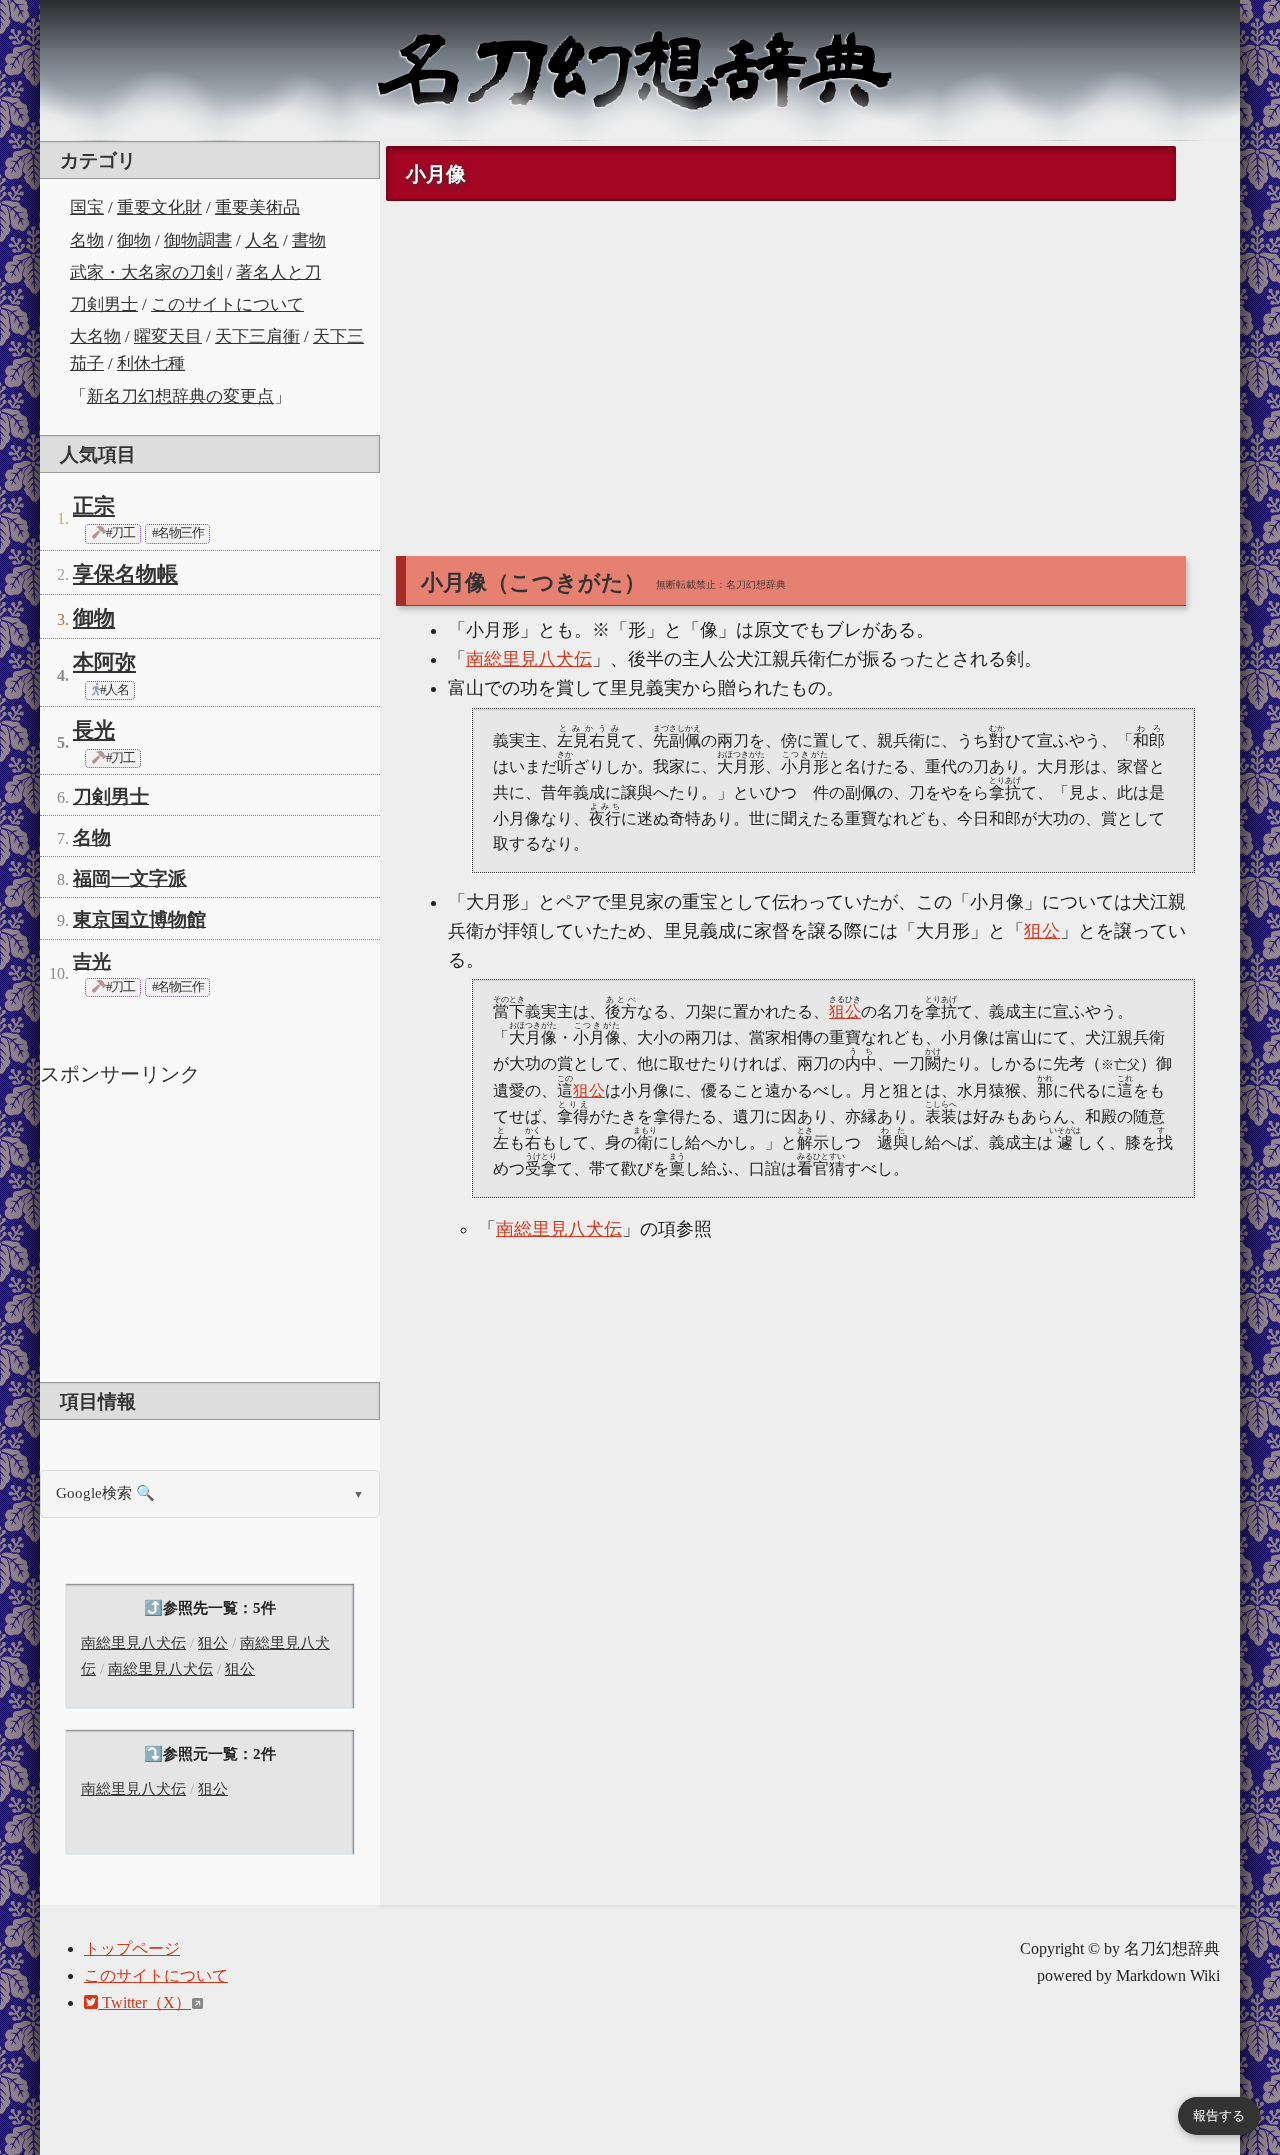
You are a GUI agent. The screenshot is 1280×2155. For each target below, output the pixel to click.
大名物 (95, 336)
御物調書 (198, 240)
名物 (87, 240)
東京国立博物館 (139, 919)
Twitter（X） (144, 2002)
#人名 (113, 690)
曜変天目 (168, 336)
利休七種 (151, 363)
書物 (309, 240)
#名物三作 (177, 533)
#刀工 (119, 533)
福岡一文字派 (130, 878)
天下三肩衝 (257, 336)
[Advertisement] (210, 1232)
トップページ (132, 1948)
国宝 (87, 207)
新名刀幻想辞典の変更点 (180, 396)
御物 (134, 240)
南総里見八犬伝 (133, 1643)
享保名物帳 (125, 574)
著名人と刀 (278, 272)
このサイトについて (227, 304)
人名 (262, 240)
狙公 (213, 1643)
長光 (94, 730)
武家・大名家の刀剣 (146, 272)
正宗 (94, 506)
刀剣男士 (104, 304)
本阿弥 (104, 662)
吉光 (92, 961)
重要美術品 (257, 207)
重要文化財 (159, 207)
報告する (1219, 2115)
